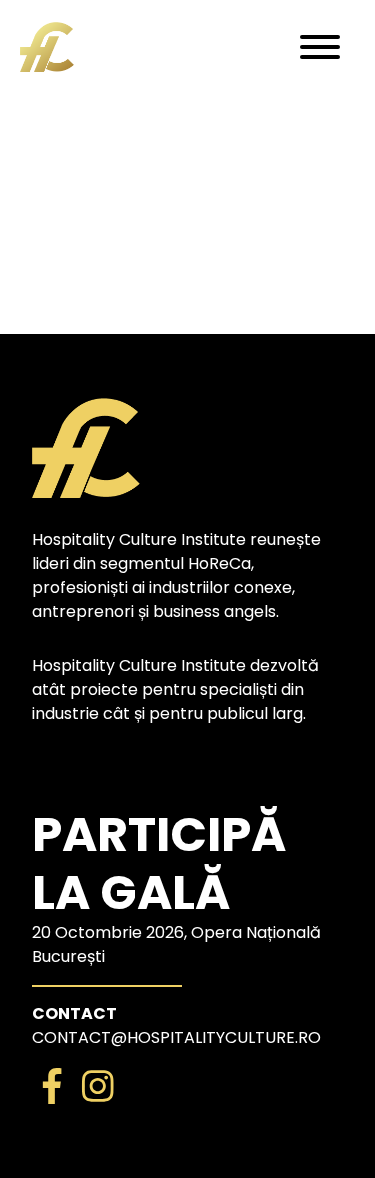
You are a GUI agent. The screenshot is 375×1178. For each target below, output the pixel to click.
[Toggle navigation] (320, 47)
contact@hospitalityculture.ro (176, 1037)
